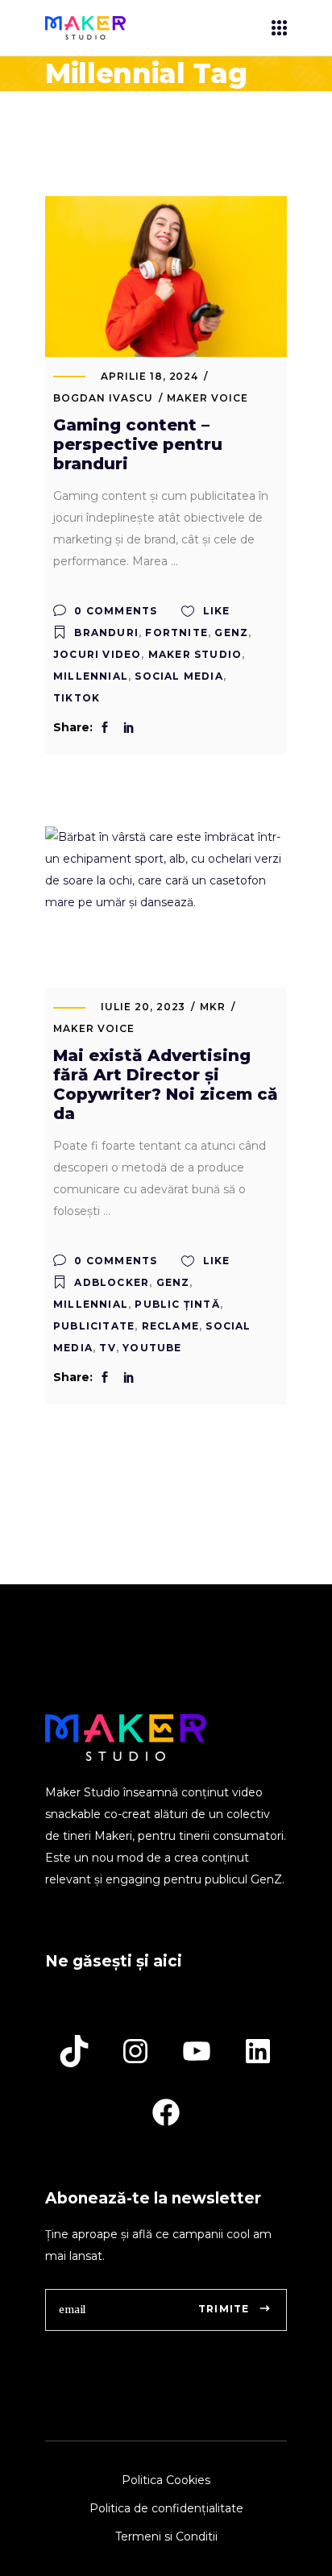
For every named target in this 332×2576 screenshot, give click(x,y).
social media (178, 676)
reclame (170, 1326)
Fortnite (176, 633)
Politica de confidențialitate (166, 2508)
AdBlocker (112, 1282)
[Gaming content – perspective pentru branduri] (166, 277)
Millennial (91, 676)
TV (107, 1348)
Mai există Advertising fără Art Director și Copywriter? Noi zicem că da (166, 1084)
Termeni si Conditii (166, 2536)
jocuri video (97, 654)
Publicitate (94, 1326)
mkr (213, 1007)
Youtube (152, 1348)
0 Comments (114, 611)
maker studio (195, 654)
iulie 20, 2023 (143, 1007)
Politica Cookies (166, 2480)
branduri (106, 633)
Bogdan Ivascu (103, 398)
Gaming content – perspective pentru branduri (138, 444)
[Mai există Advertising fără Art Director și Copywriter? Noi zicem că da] (166, 907)
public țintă (177, 1304)
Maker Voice (207, 398)
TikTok (77, 698)
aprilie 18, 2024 (149, 376)
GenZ (231, 633)
